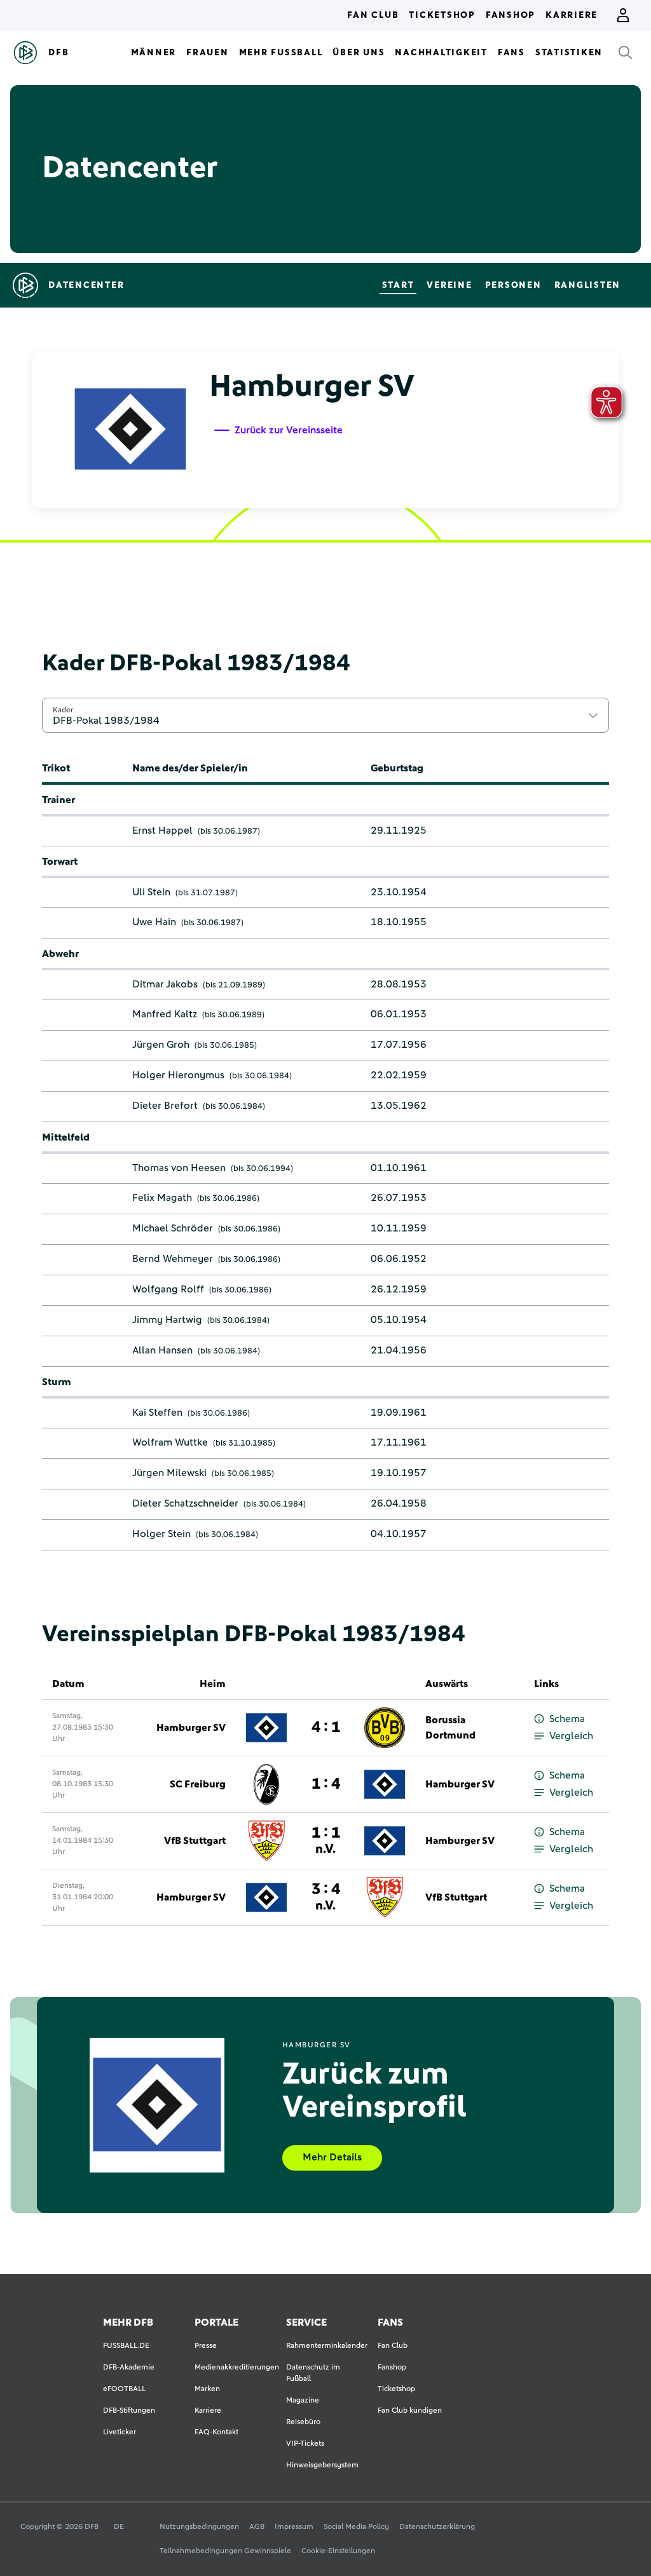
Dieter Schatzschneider (185, 1503)
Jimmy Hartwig (167, 1320)
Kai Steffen (157, 1413)
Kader (63, 710)
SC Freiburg (198, 1784)
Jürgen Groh (161, 1045)
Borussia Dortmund (450, 1728)
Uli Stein (151, 892)
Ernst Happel (162, 830)
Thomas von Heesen (179, 1168)
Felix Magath (162, 1198)
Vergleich (571, 1736)
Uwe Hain (154, 922)
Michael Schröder (173, 1228)
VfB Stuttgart (195, 1841)
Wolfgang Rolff (168, 1289)
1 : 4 (326, 1784)
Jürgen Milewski (169, 1473)
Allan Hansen (162, 1350)
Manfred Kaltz (165, 1014)
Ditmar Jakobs (165, 984)
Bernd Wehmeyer (173, 1259)
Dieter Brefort (165, 1106)
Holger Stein (161, 1534)
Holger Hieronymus (178, 1075)
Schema (567, 1719)
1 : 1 (326, 1840)
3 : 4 (326, 1897)
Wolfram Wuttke (170, 1442)
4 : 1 (326, 1728)
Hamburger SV (191, 1728)
